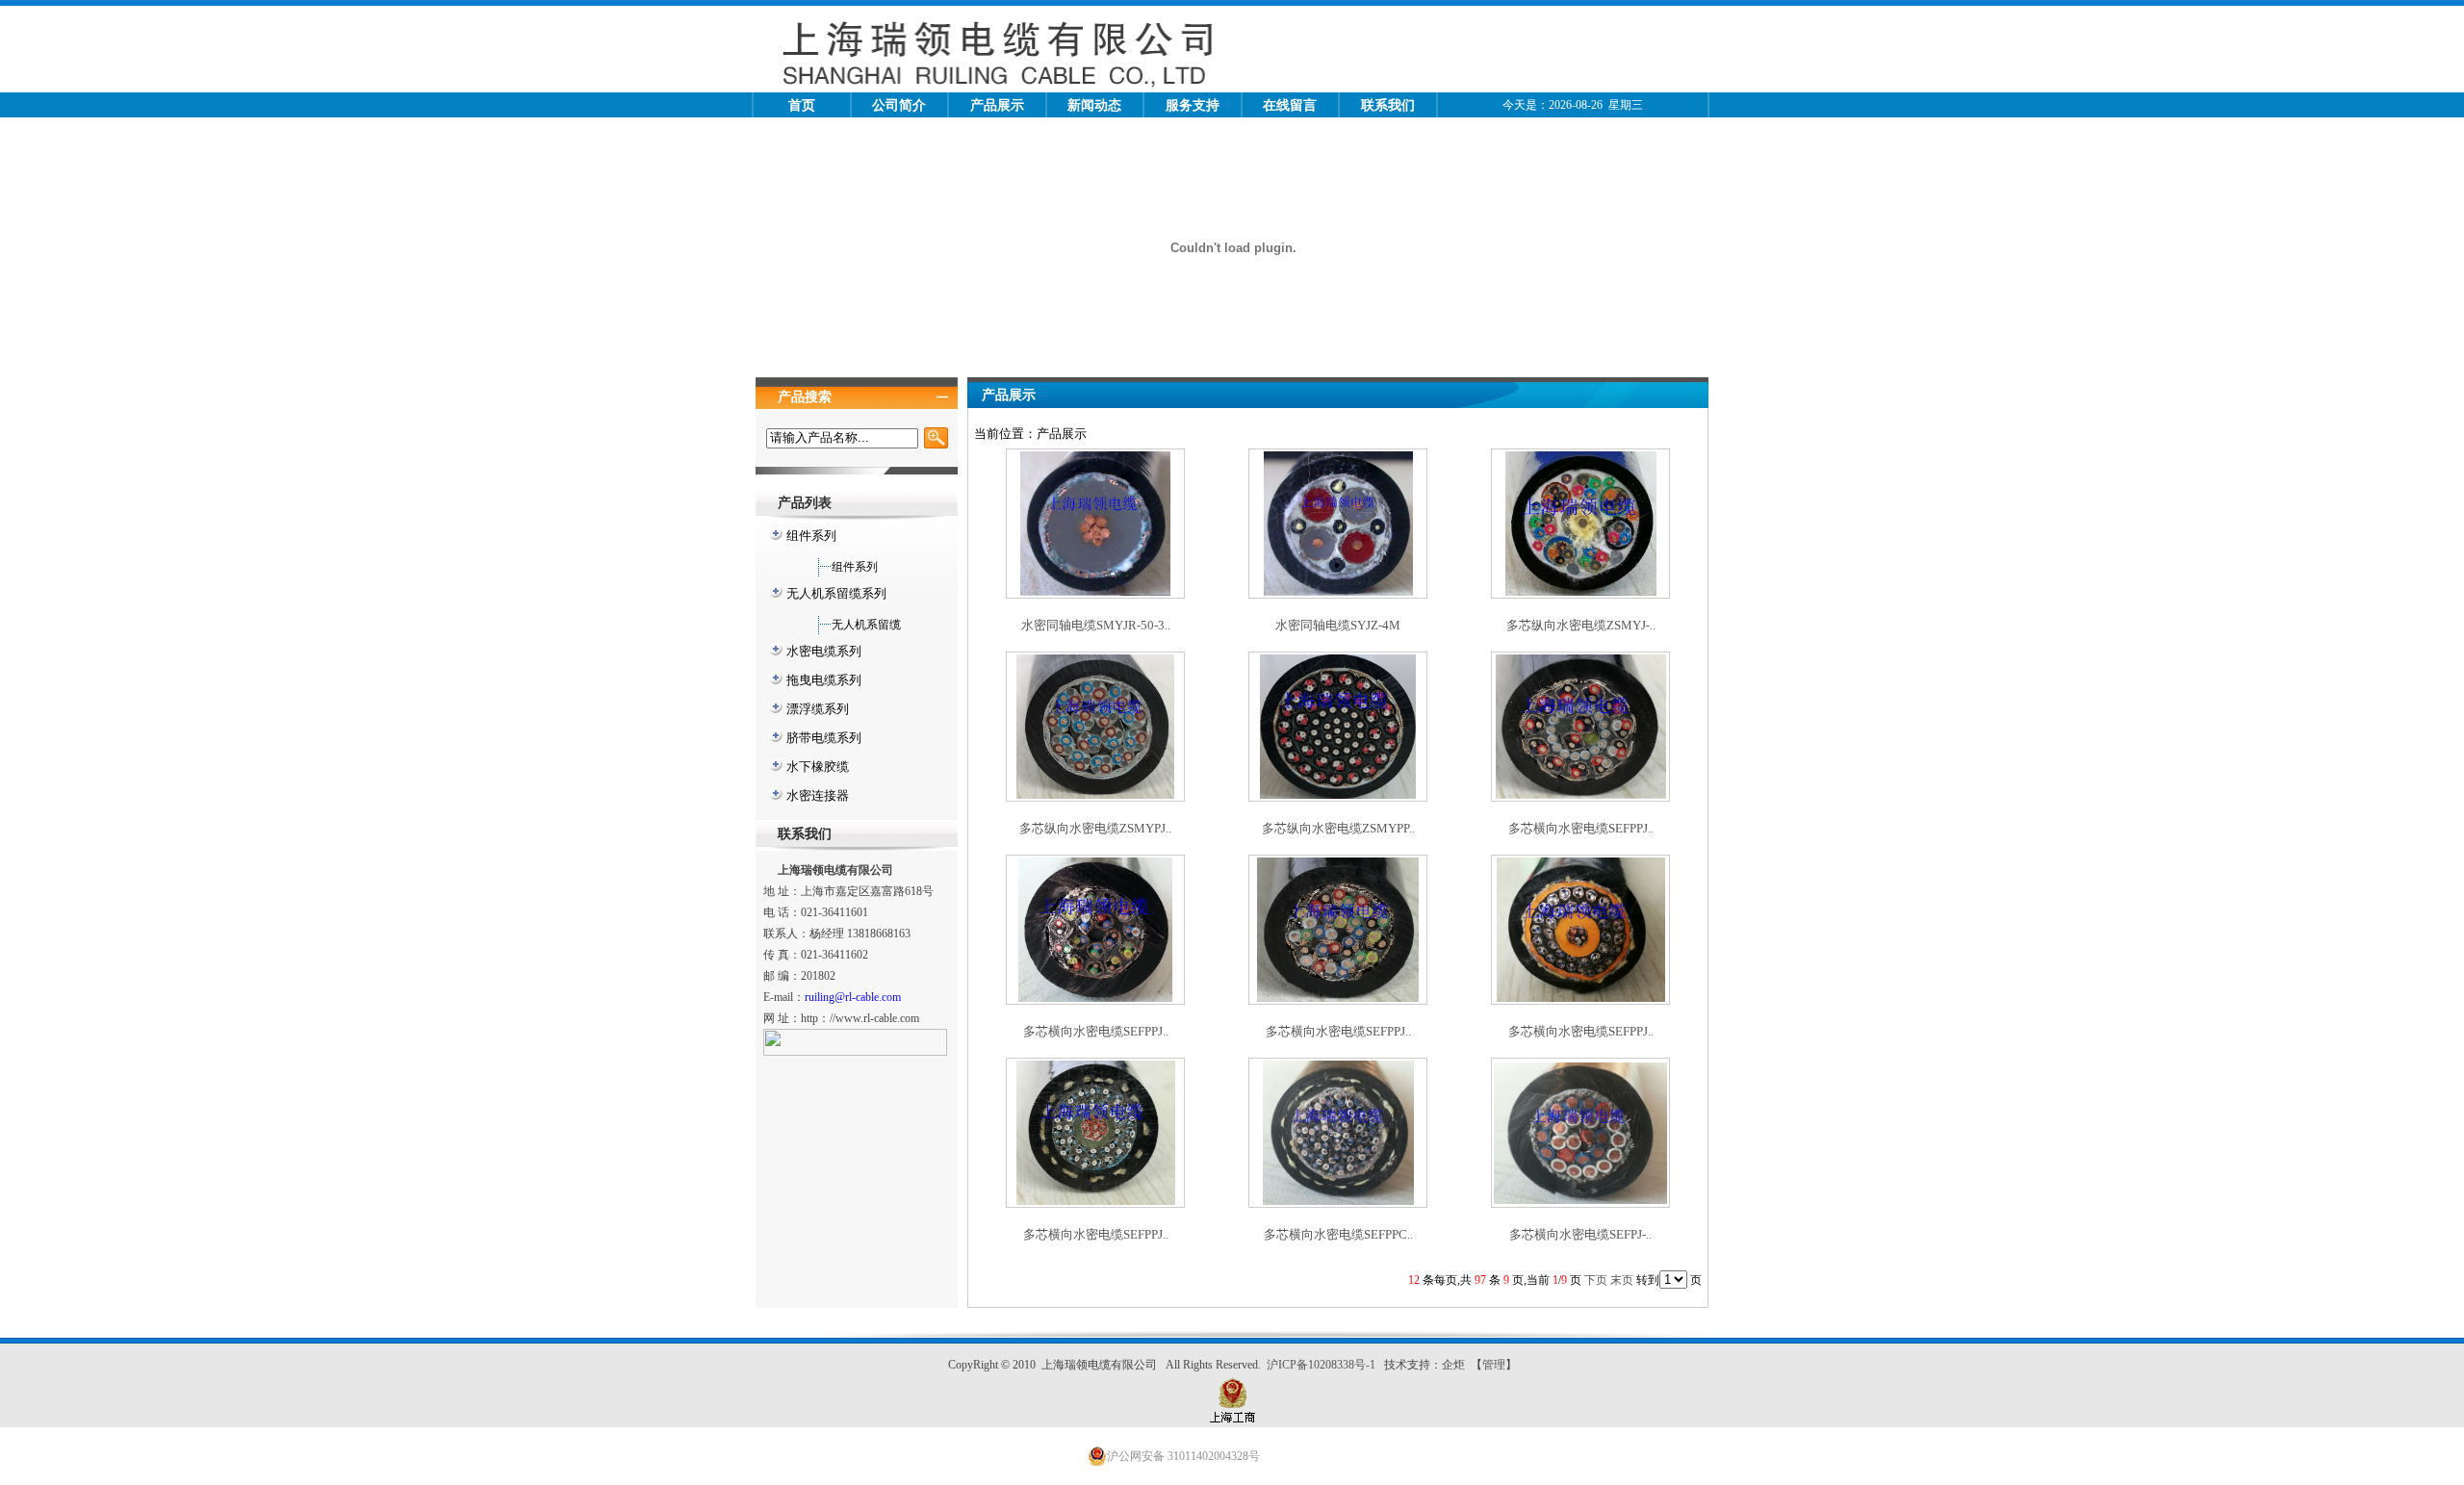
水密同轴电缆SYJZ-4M (1338, 625)
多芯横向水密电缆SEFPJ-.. (1580, 1234)
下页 (1596, 1280)
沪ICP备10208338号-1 (1322, 1365)
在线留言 (1290, 105)
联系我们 (1388, 105)
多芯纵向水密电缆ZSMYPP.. (1338, 828)
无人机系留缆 (866, 625)
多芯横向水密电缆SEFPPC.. (1338, 1234)
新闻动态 (1094, 105)
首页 (802, 105)
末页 (1622, 1280)
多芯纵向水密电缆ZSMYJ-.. (1581, 625)
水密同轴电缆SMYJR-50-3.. (1096, 625)
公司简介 (899, 105)
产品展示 (997, 105)
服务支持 (1193, 105)
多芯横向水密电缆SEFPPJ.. (1581, 828)
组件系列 (855, 567)
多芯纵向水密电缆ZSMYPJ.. (1095, 828)
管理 (1494, 1365)
